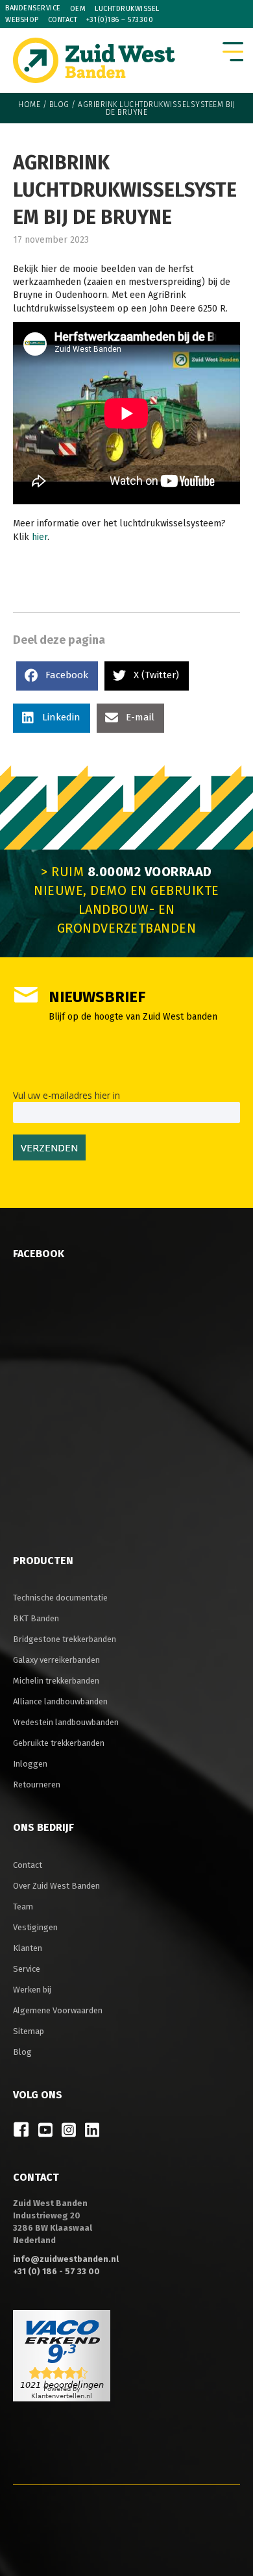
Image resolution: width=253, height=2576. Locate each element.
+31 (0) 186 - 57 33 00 (56, 2271)
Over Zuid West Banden (56, 1886)
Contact (63, 20)
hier (40, 537)
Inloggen (30, 1764)
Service (27, 1969)
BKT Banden (36, 1618)
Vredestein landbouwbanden (66, 1722)
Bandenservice (33, 8)
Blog (59, 104)
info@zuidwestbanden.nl (66, 2259)
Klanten (28, 1948)
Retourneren (37, 1785)
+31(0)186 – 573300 (120, 20)
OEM (78, 9)
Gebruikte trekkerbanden (59, 1743)
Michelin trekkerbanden (56, 1681)
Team (23, 1907)
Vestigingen (35, 1927)
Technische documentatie (60, 1598)
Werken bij (32, 1990)
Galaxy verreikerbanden (56, 1660)
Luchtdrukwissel (127, 9)
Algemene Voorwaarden (58, 2010)
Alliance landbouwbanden (60, 1701)
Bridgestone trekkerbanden (65, 1639)
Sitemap (29, 2031)
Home (29, 104)
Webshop (22, 20)
